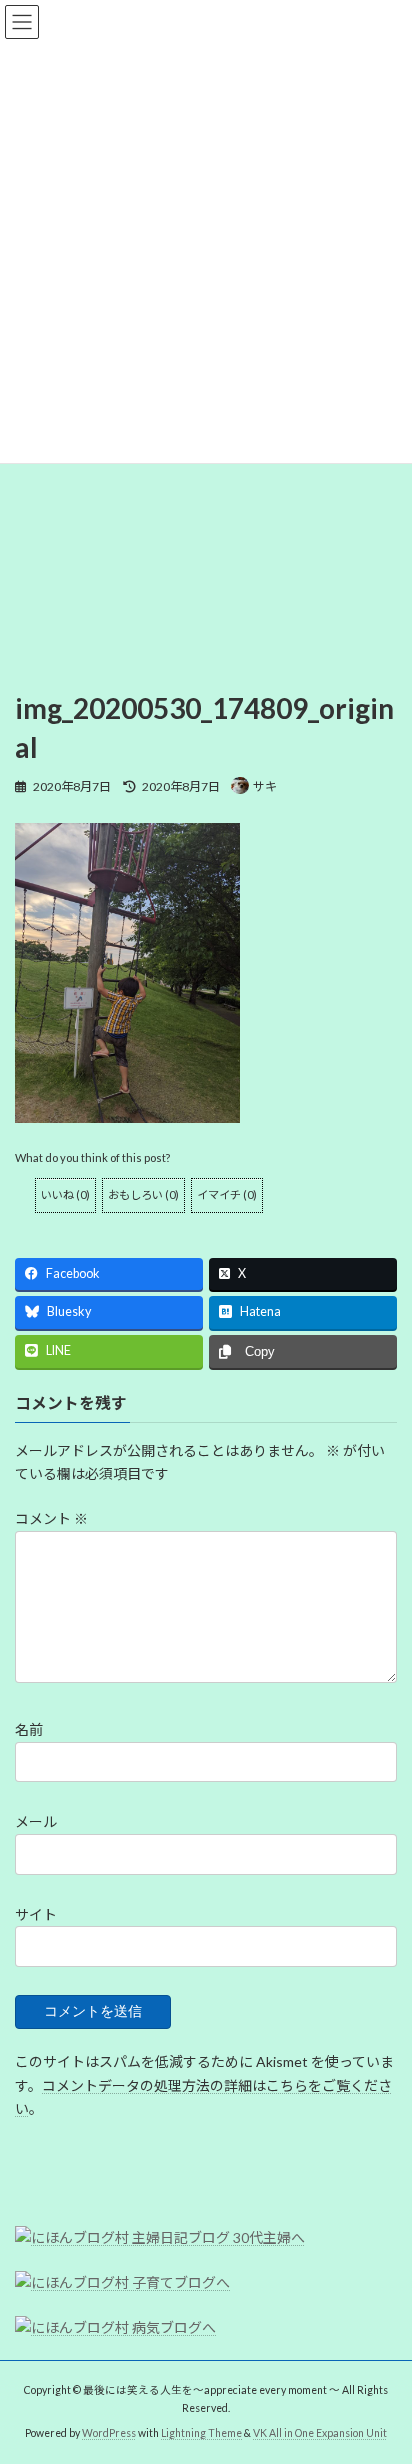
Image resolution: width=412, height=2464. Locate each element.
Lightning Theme (201, 2433)
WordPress (109, 2433)
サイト (36, 1914)
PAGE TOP (382, 2369)
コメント (51, 1518)
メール (36, 1821)
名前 (29, 1729)
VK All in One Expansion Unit (320, 2433)
